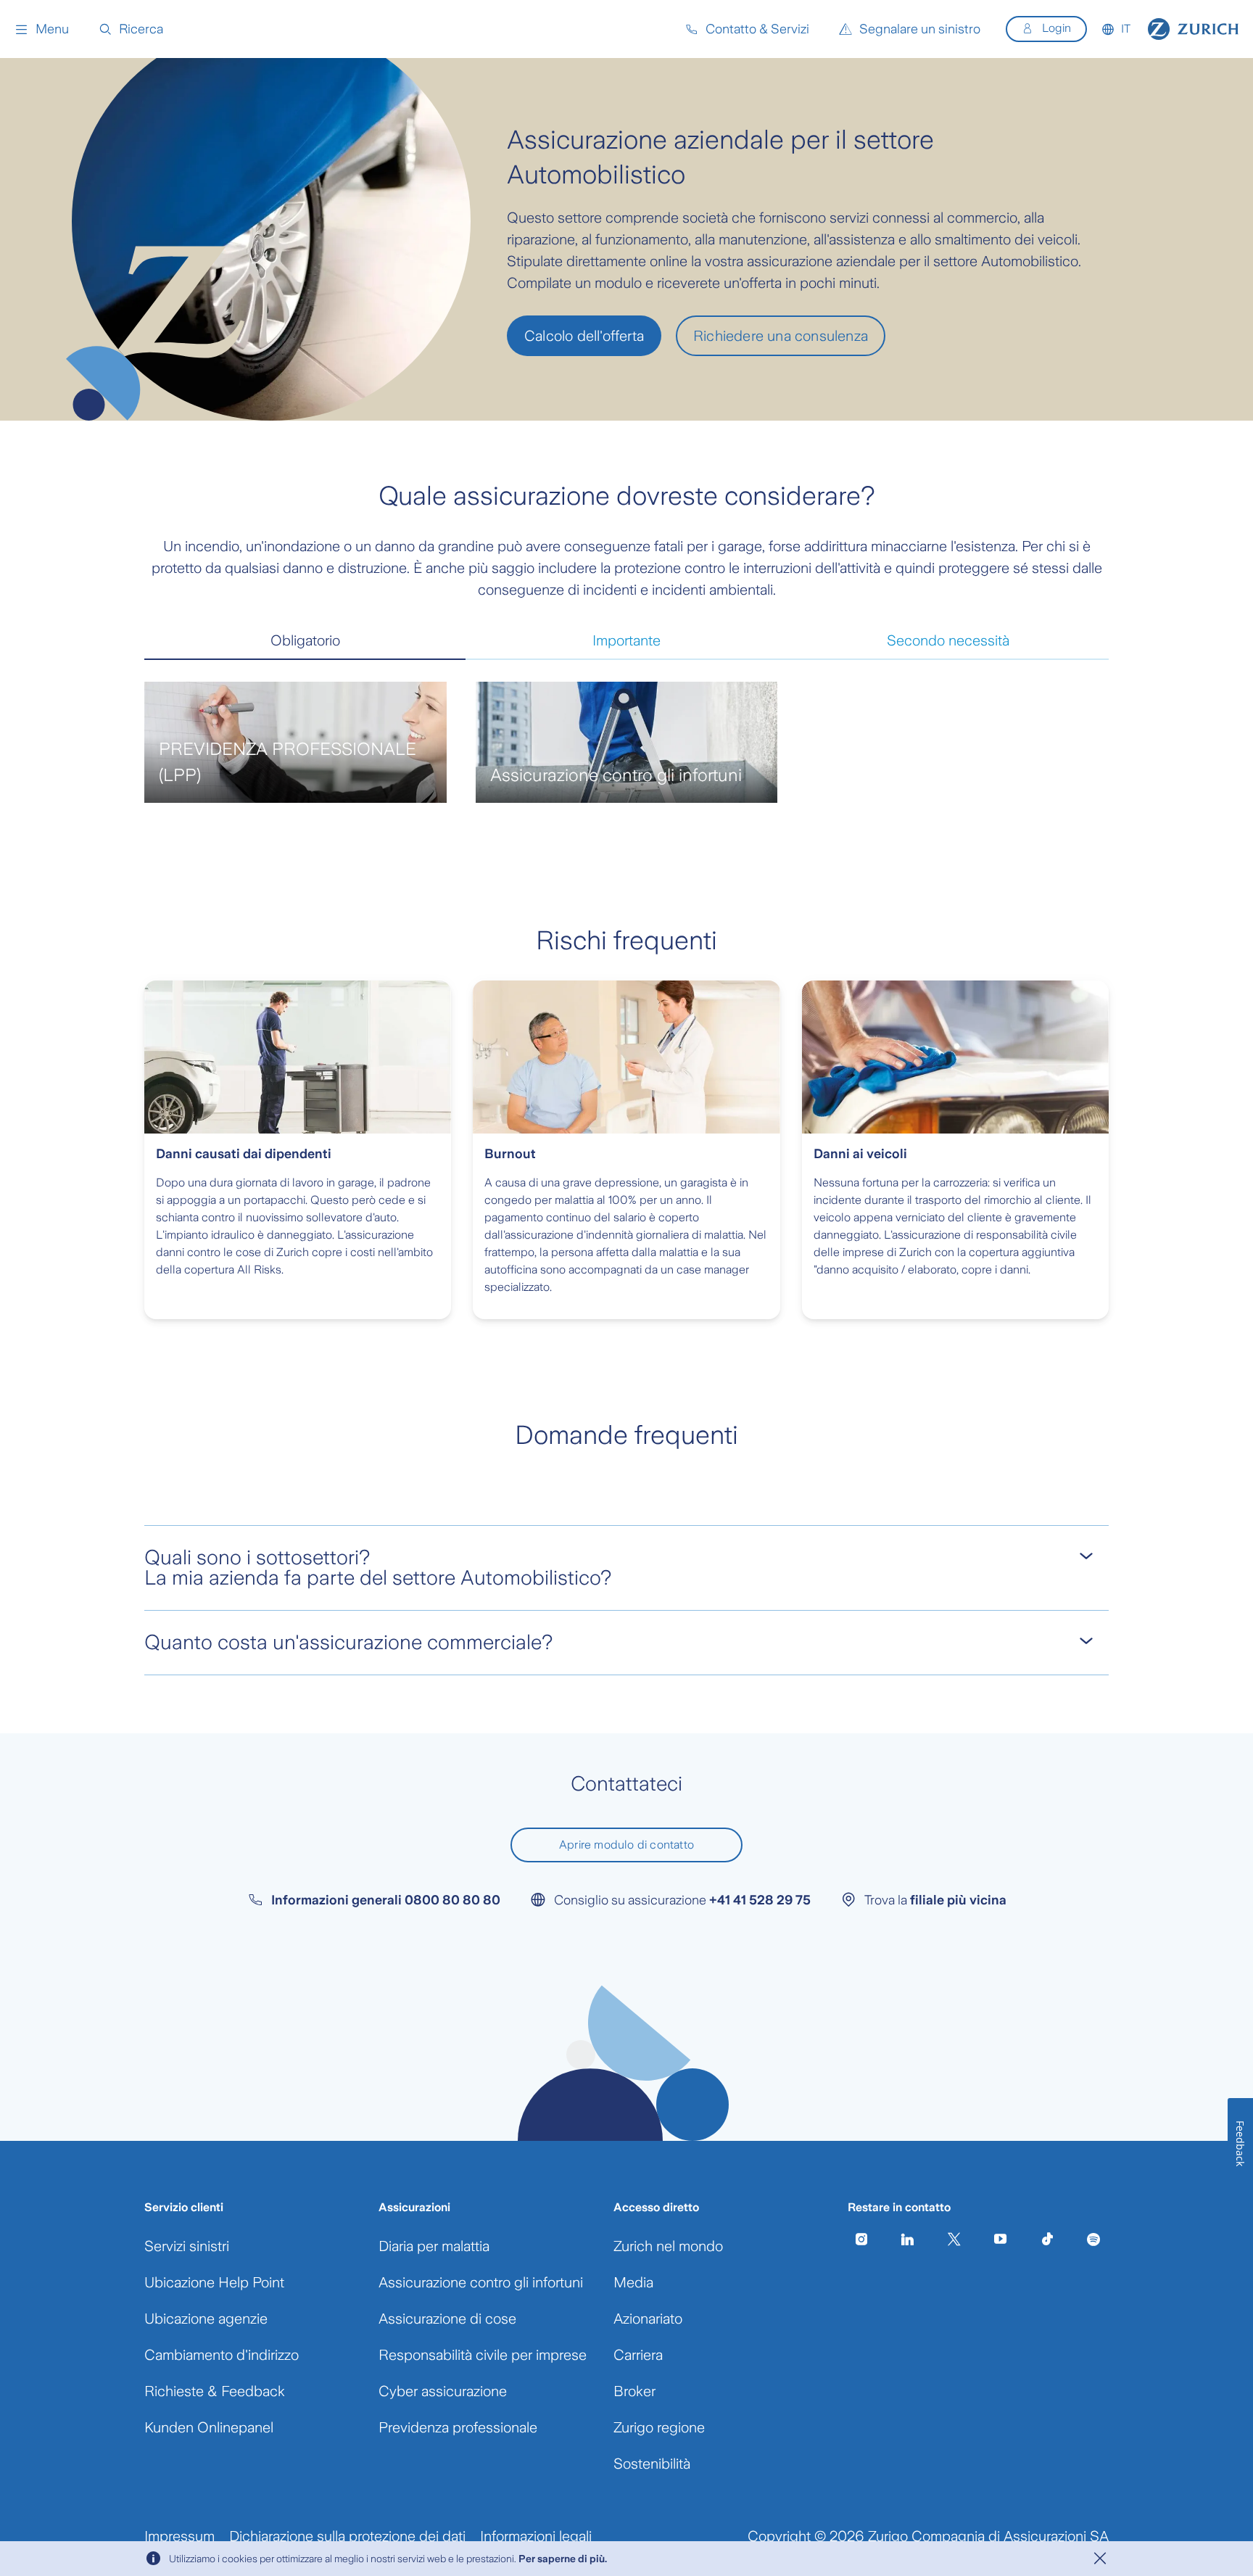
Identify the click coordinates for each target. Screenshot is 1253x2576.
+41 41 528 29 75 (760, 1900)
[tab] (305, 641)
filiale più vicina (958, 1900)
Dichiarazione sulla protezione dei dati (347, 2536)
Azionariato (648, 2319)
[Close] (1100, 2559)
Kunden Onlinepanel (209, 2427)
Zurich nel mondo (668, 2246)
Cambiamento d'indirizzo (222, 2355)
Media (633, 2282)
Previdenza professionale (458, 2427)
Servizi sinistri (187, 2246)
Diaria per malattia (434, 2246)
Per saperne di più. (563, 2559)
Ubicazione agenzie (206, 2319)
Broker (634, 2391)
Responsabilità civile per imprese (483, 2355)
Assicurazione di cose (447, 2319)
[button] (42, 29)
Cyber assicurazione (443, 2391)
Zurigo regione (659, 2427)
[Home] (1193, 29)
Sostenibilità (652, 2464)
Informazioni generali (386, 1900)
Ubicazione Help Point (214, 2282)
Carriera (638, 2355)
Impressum (179, 2536)
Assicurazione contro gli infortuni (481, 2282)
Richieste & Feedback (215, 2391)
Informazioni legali (536, 2536)
